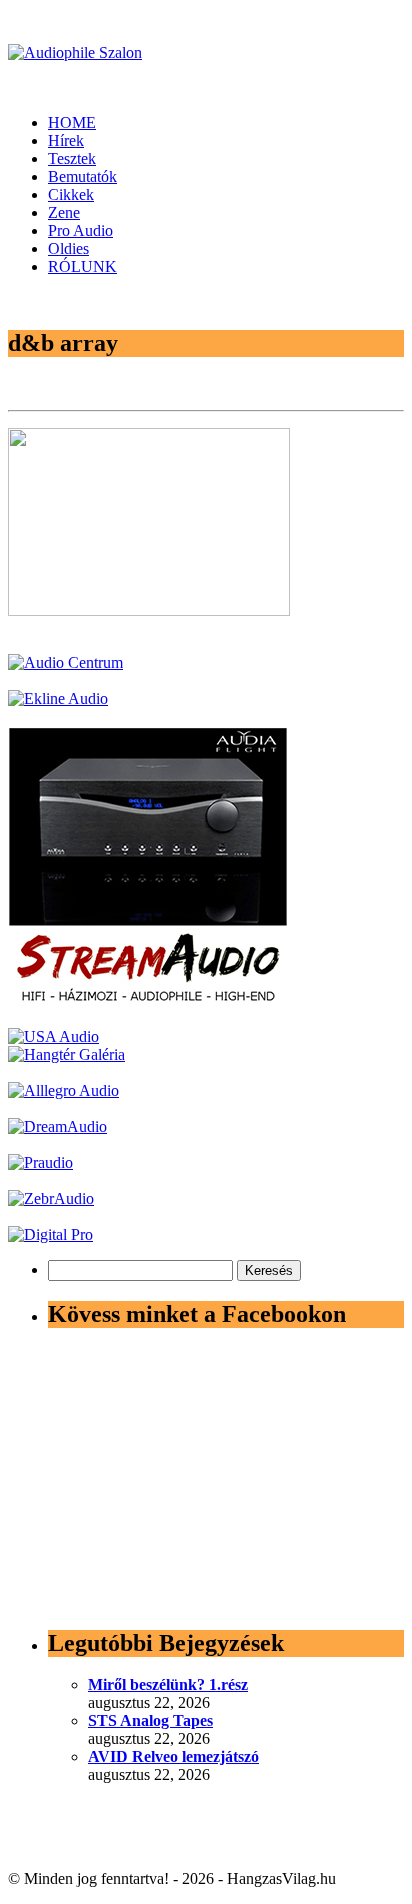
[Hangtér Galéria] (66, 1054)
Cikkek (71, 194)
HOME (72, 122)
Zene (64, 212)
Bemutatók (82, 176)
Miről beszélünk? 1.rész (168, 1684)
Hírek (66, 140)
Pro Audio (80, 230)
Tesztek (72, 158)
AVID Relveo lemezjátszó (173, 1756)
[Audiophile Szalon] (75, 52)
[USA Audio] (53, 1036)
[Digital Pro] (50, 1234)
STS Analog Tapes (150, 1720)
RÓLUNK (82, 266)
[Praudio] (40, 1162)
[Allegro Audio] (63, 1090)
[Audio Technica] (58, 698)
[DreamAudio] (57, 1126)
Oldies (68, 248)
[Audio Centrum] (65, 662)
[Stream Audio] (148, 1000)
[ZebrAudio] (51, 1198)
